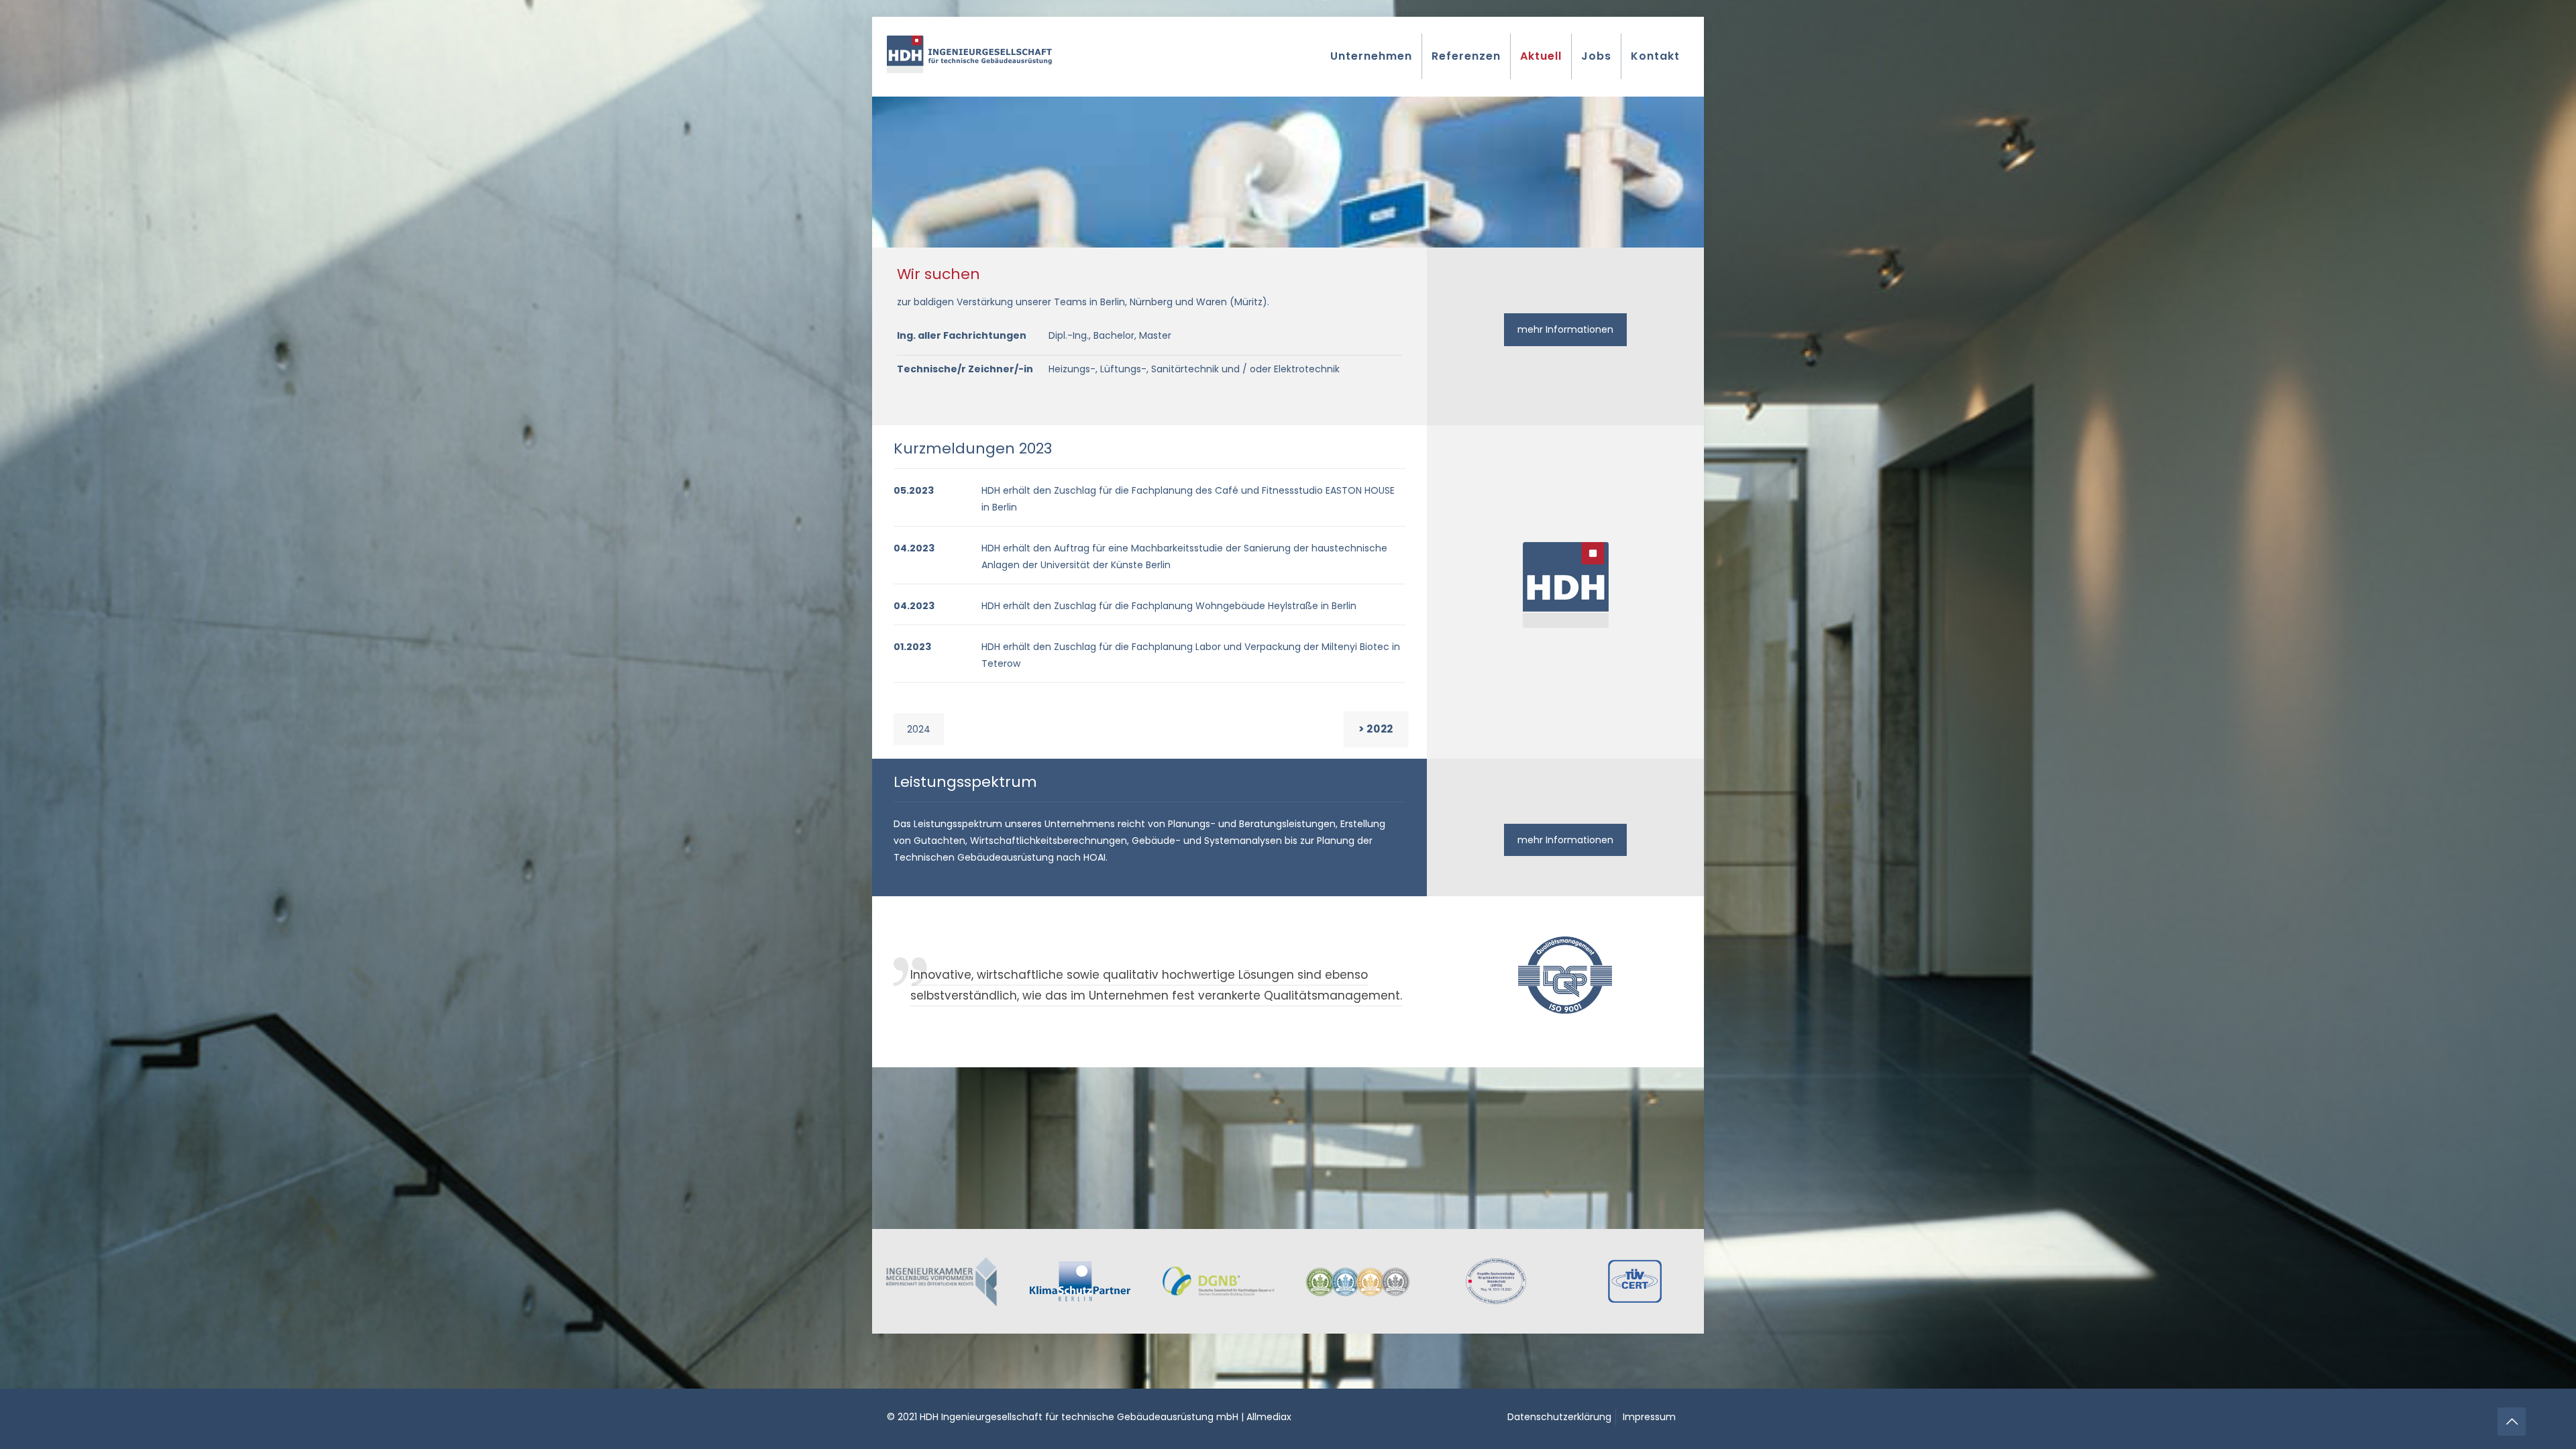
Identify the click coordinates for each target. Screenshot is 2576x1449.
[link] (942, 1281)
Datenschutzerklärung (1559, 1417)
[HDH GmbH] (969, 54)
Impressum (1649, 1417)
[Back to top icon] (2512, 1421)
